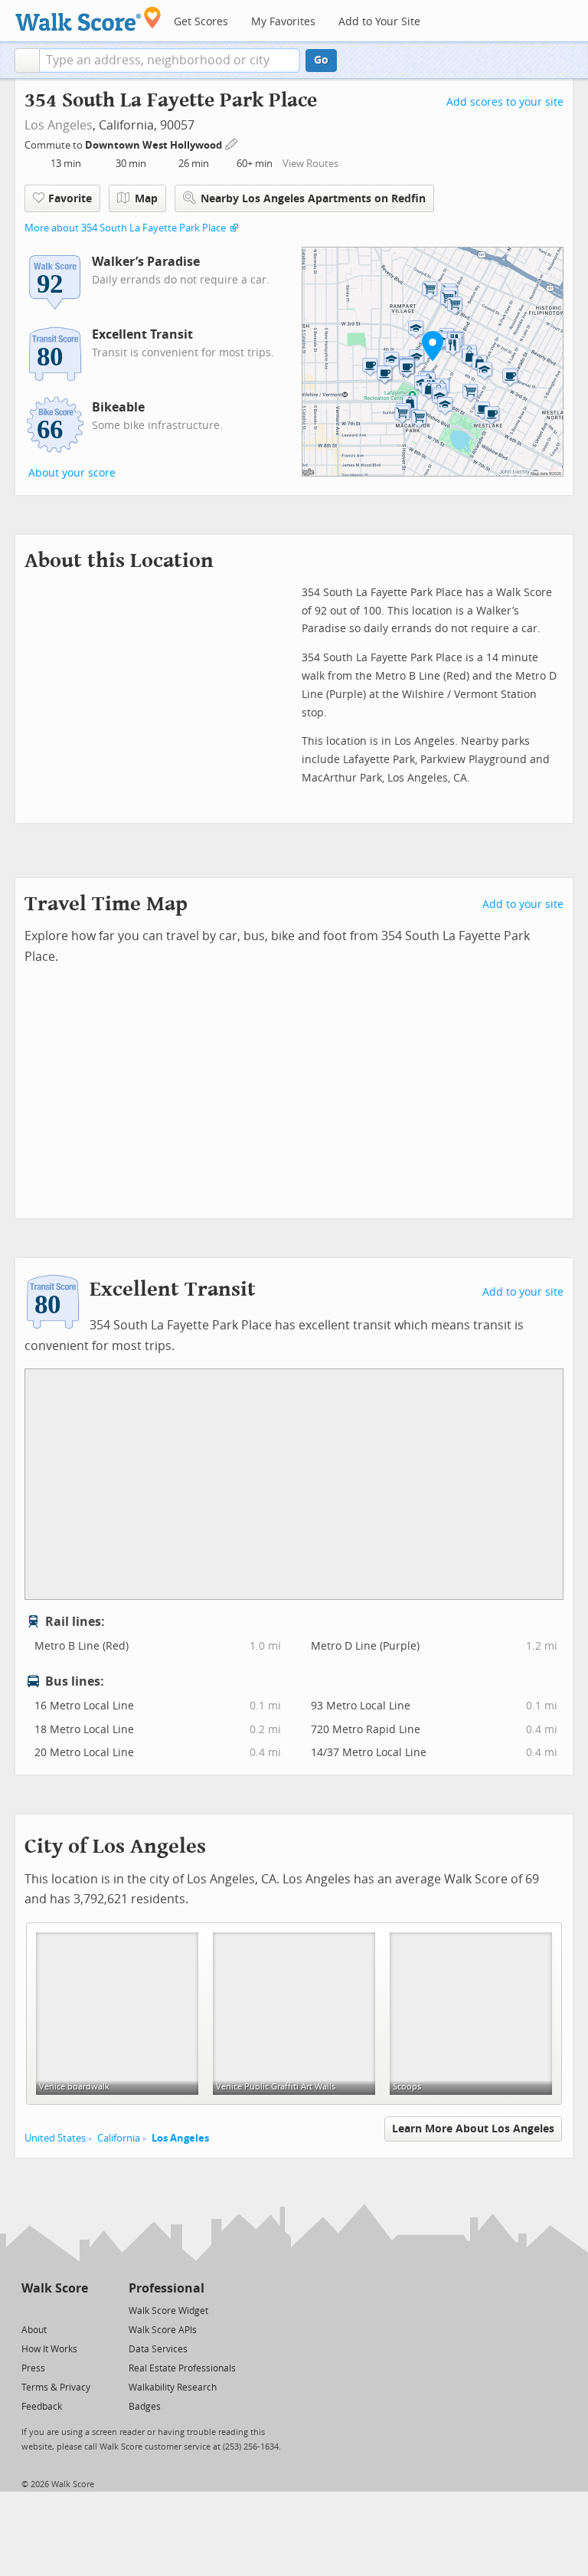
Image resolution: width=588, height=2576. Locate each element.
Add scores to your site (505, 102)
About (34, 2330)
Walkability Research (173, 2388)
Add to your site (523, 905)
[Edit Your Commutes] (232, 143)
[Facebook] (54, 2310)
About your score (72, 473)
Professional (167, 2288)
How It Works (49, 2349)
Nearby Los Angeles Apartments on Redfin (313, 199)
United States (55, 2138)
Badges (145, 2407)
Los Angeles (59, 125)
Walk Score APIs (163, 2330)
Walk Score (55, 2288)
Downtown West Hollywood (155, 145)
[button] (27, 61)
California (119, 2138)
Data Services (158, 2349)
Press (33, 2368)
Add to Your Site (379, 22)
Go (321, 60)
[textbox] (170, 61)
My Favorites (283, 22)
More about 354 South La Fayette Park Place (125, 228)
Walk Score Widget (168, 2311)
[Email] (78, 2310)
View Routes (310, 164)
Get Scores (201, 22)
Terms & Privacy (56, 2388)
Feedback (42, 2407)
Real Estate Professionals (182, 2368)
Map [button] (146, 199)
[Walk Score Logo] (88, 19)
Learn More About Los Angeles (473, 2129)
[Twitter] (30, 2310)
